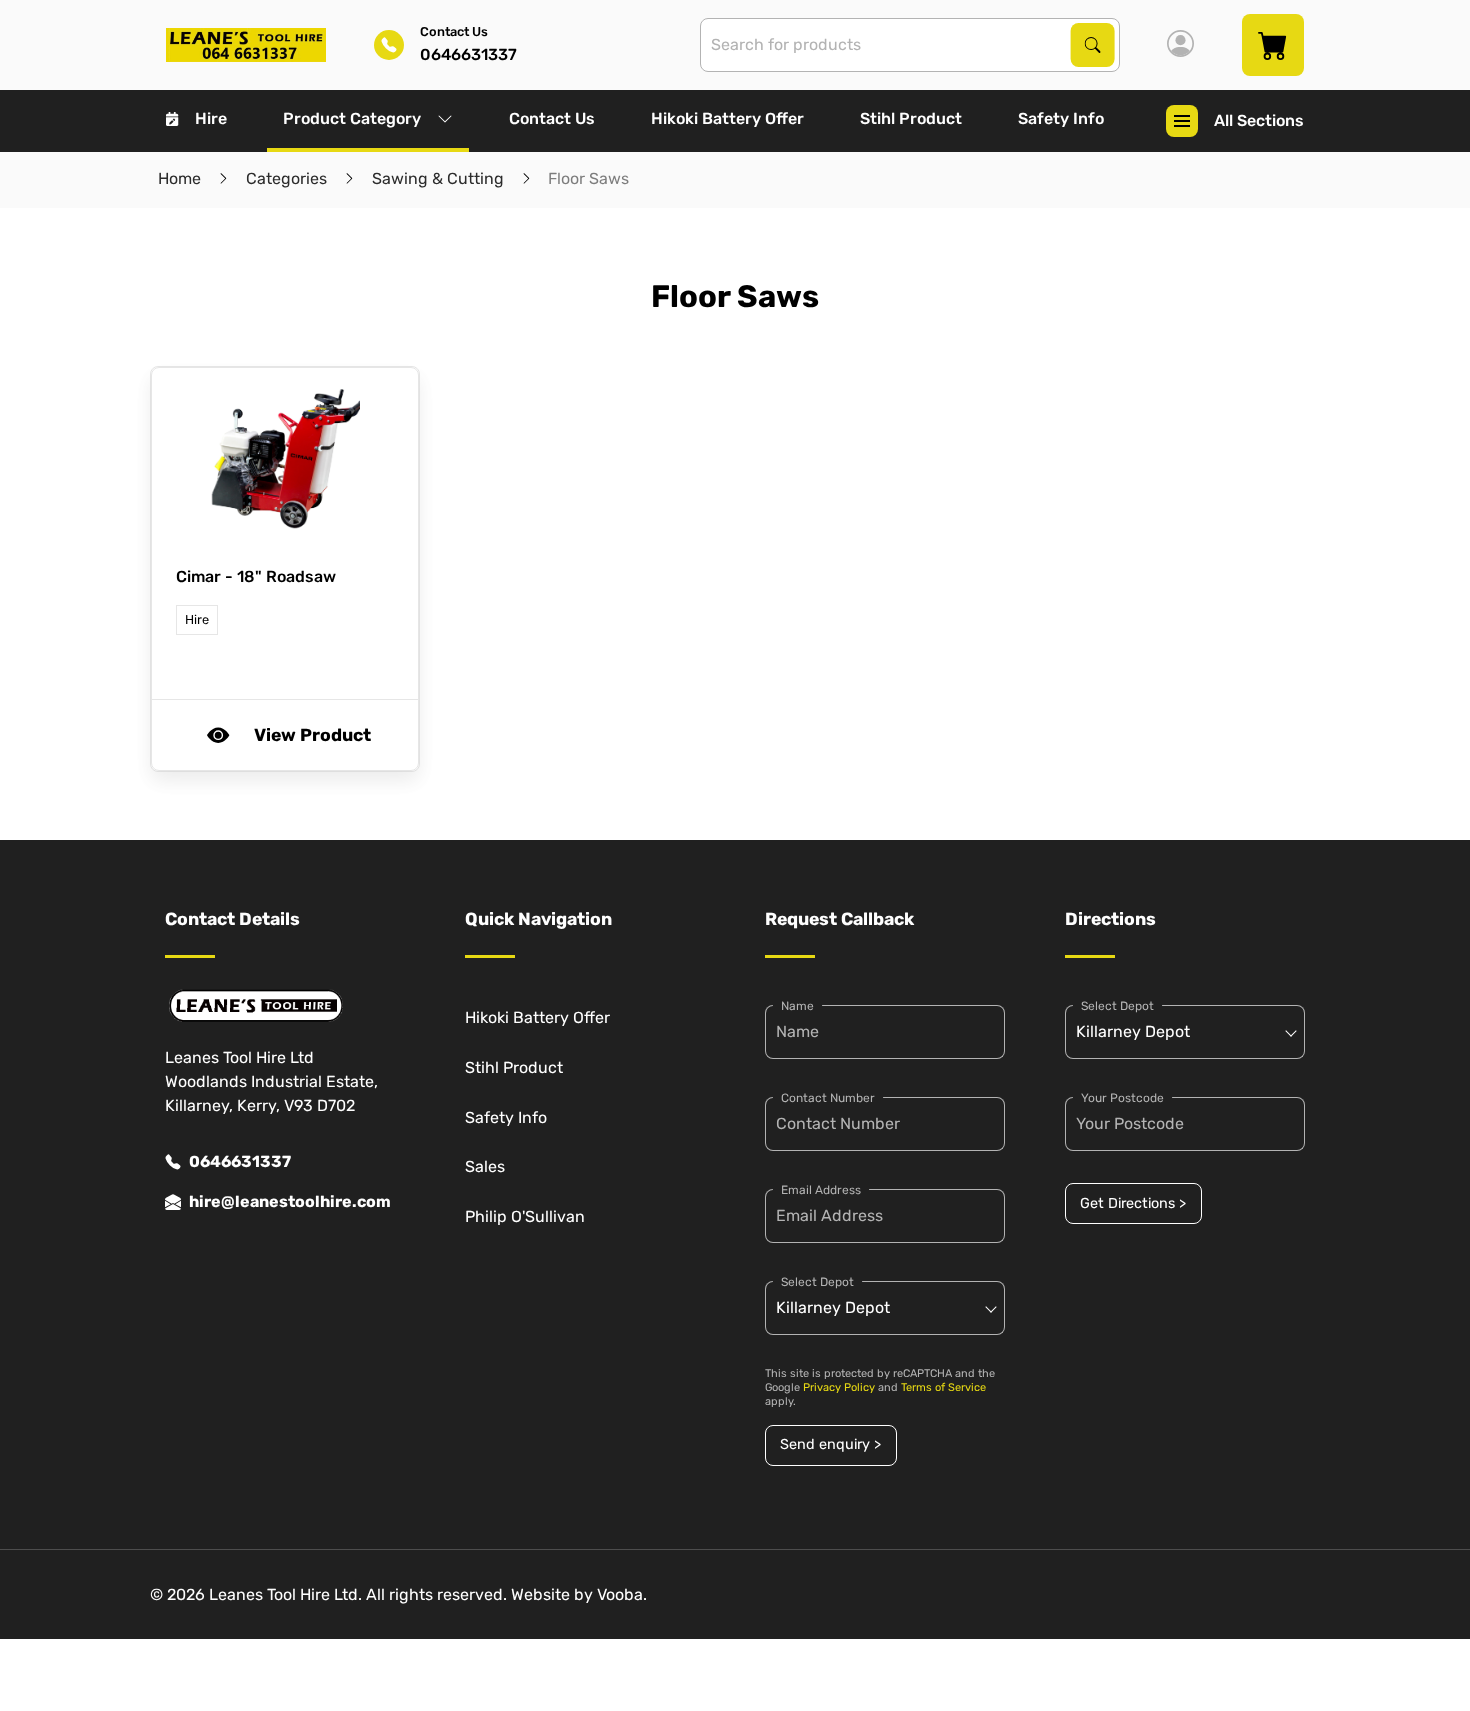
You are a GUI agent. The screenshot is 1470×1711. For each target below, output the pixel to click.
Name (797, 1006)
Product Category (352, 118)
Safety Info (1061, 118)
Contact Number (828, 1098)
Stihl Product (911, 118)
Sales (485, 1166)
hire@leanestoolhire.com (290, 1201)
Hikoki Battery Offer (727, 118)
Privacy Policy (839, 1387)
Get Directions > (1133, 1203)
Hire (211, 118)
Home (179, 178)
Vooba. (622, 1594)
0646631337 (240, 1161)
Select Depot (817, 1282)
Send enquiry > (830, 1444)
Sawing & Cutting (438, 178)
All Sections (1259, 120)
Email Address (821, 1190)
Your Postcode (1122, 1098)
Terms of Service (943, 1387)
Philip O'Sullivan (525, 1216)
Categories (286, 178)
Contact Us (552, 118)
